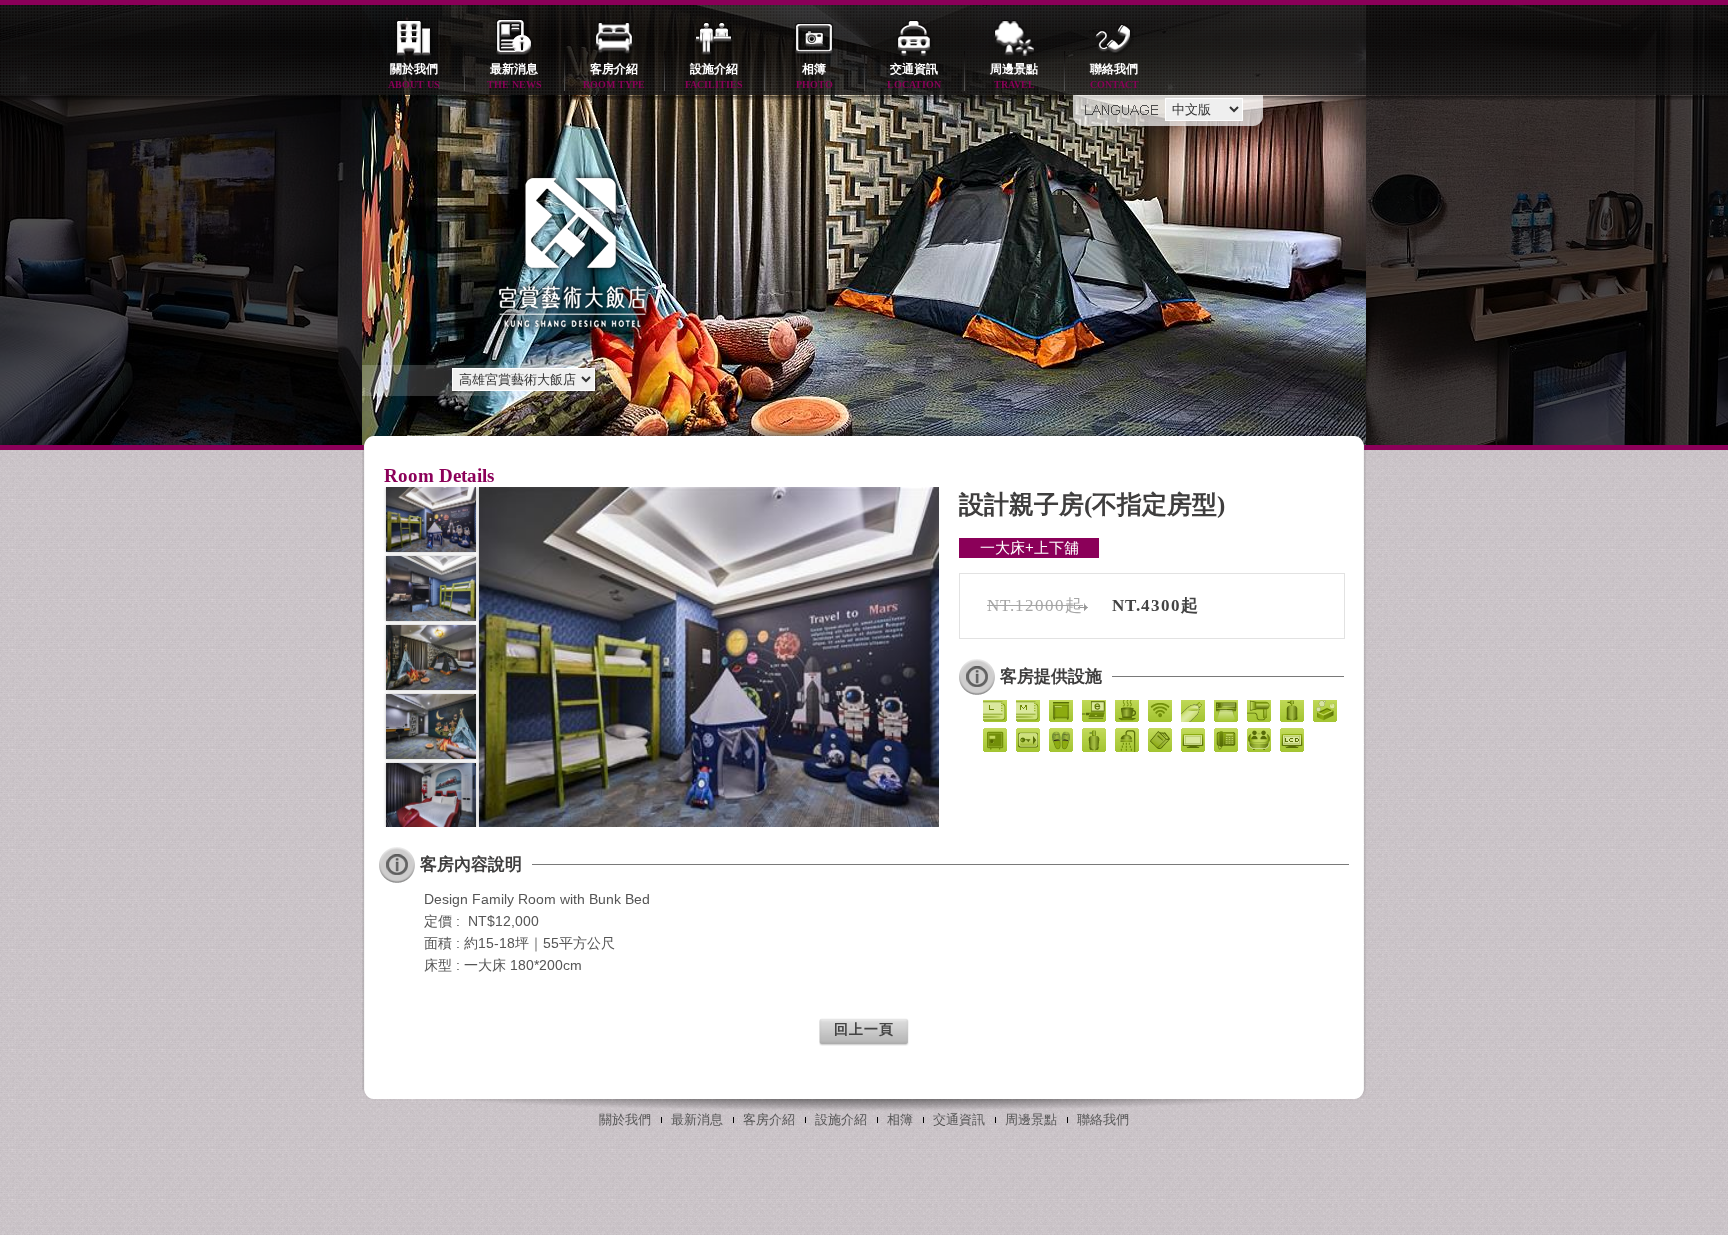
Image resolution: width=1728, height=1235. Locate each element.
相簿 (814, 76)
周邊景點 (1014, 76)
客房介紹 (614, 76)
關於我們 (414, 76)
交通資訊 (914, 76)
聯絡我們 (1114, 76)
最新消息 (514, 76)
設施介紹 (714, 76)
